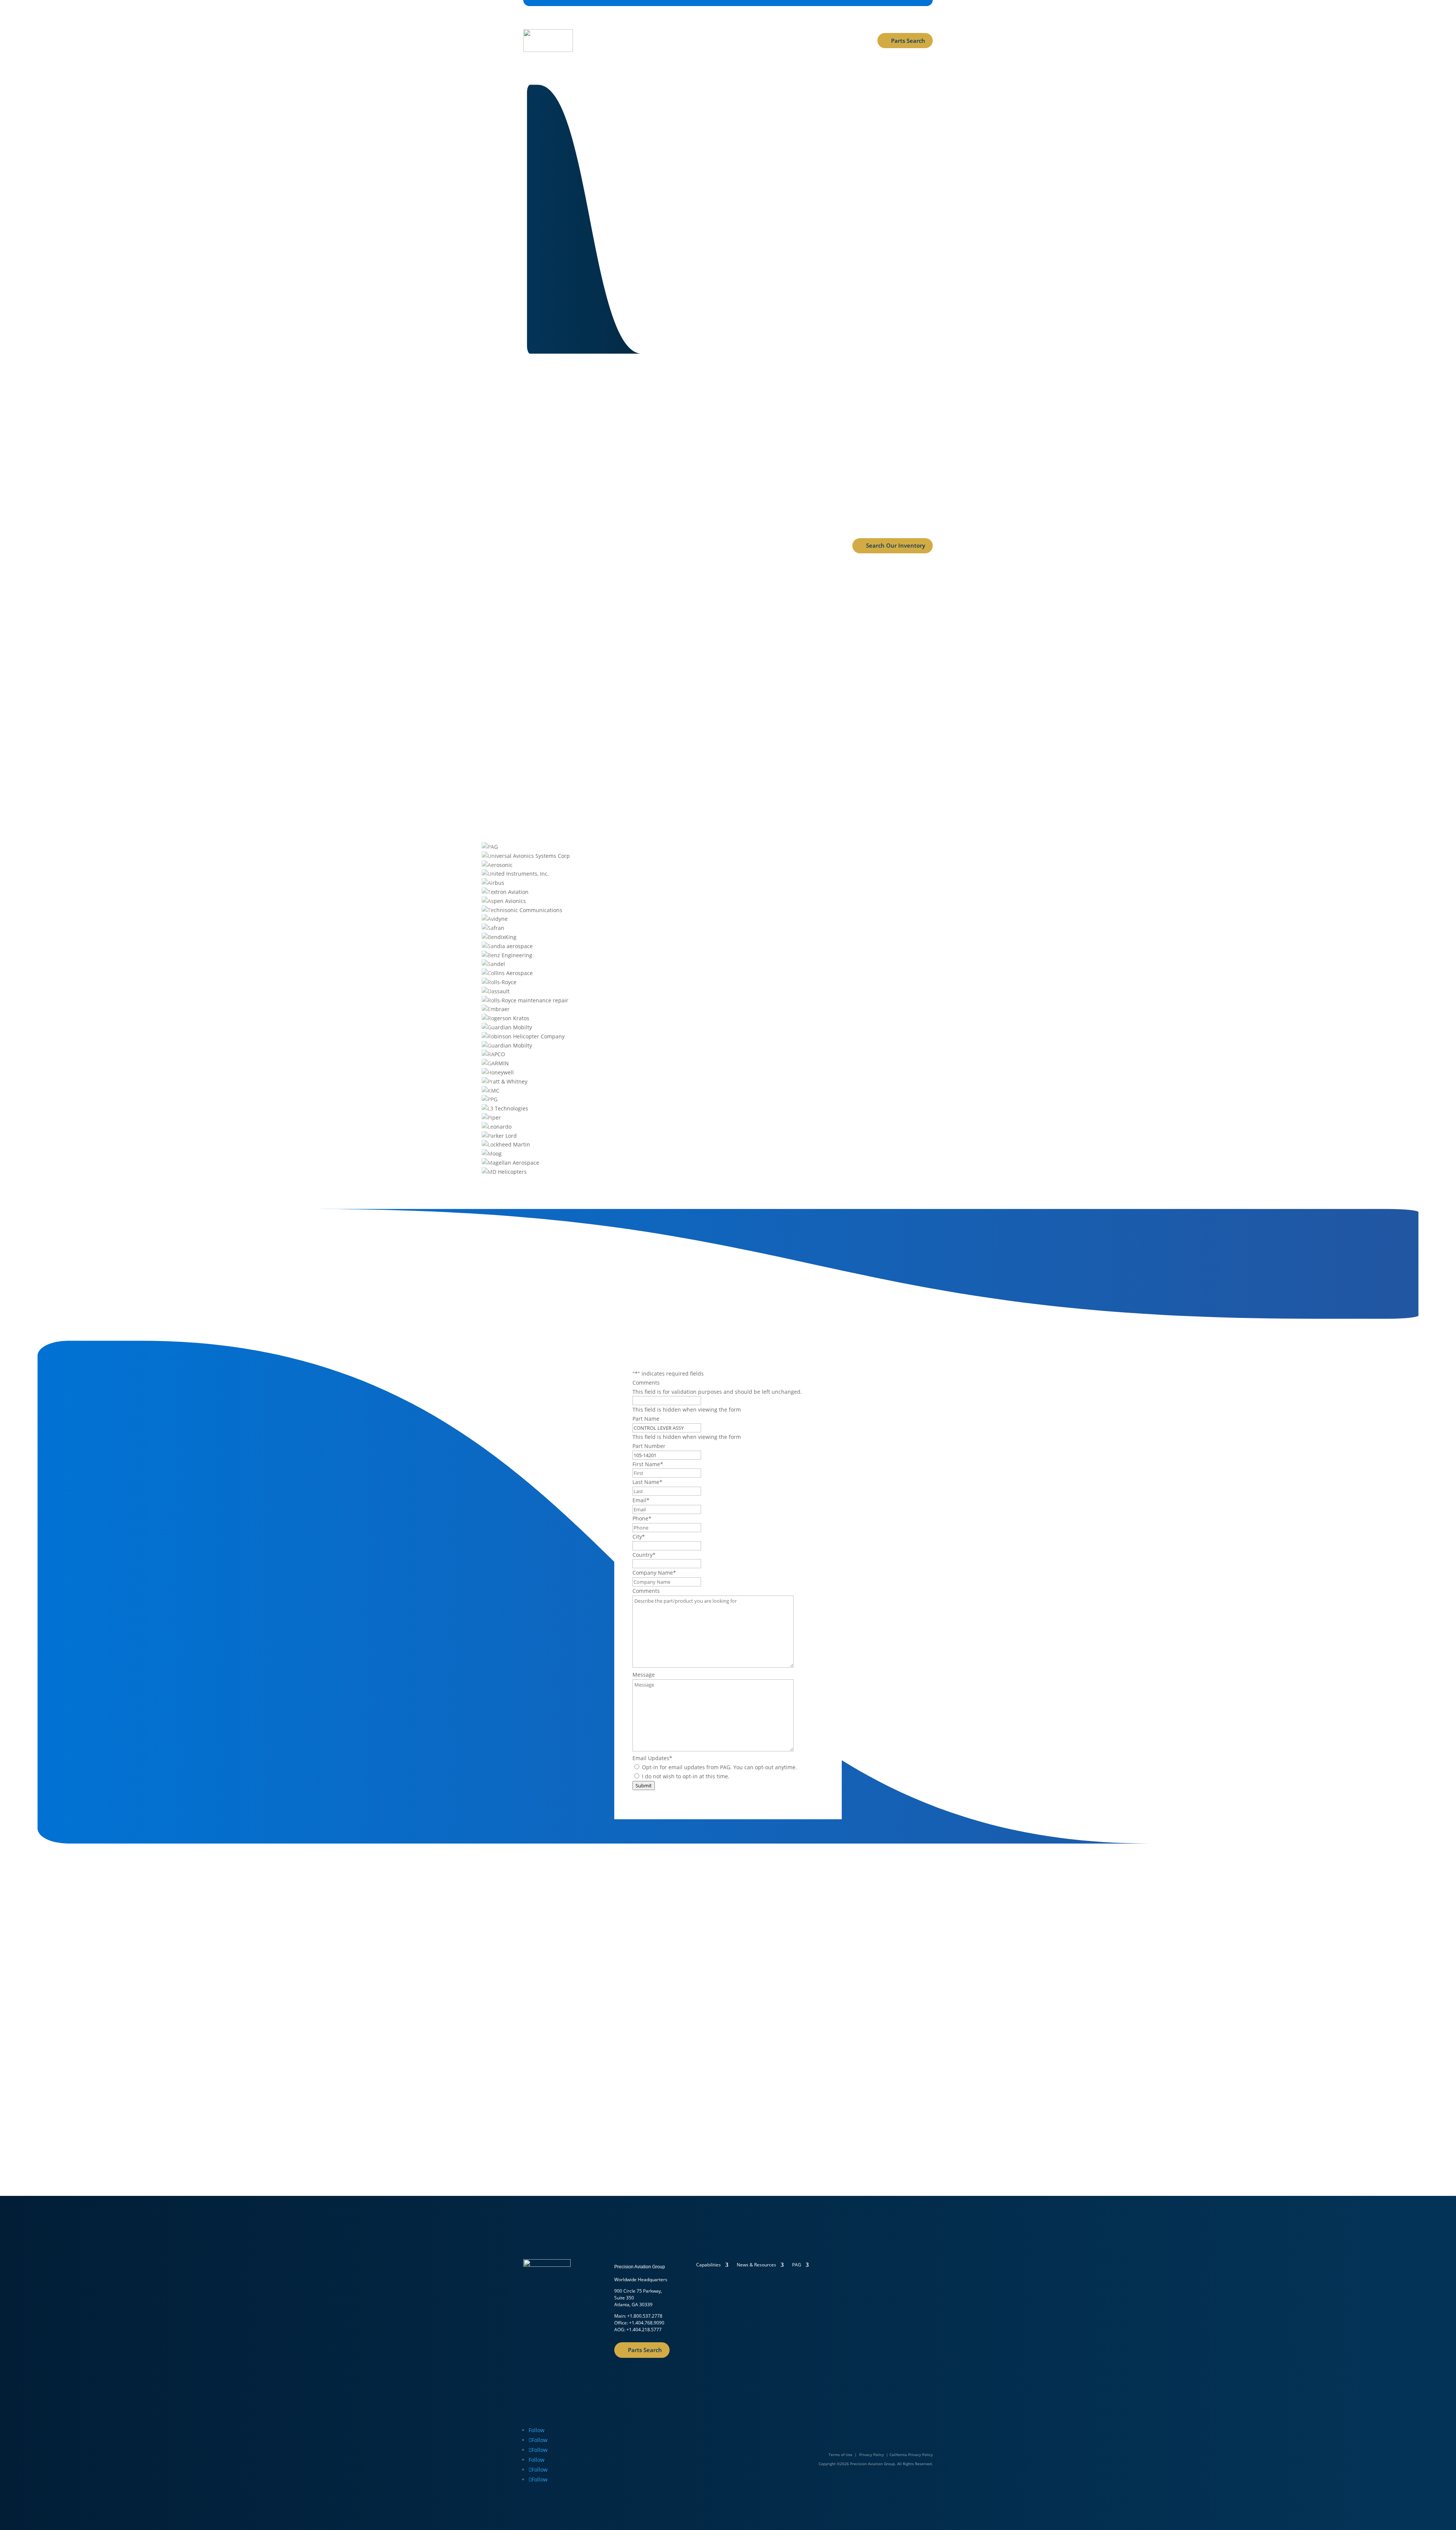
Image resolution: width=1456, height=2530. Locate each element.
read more (584, 688)
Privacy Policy (872, 2455)
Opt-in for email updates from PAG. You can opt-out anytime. (719, 1767)
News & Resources (729, 26)
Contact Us (723, 220)
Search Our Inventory (896, 545)
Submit (644, 1786)
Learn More (549, 2073)
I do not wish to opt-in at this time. (686, 1776)
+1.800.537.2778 (645, 2316)
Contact (779, 26)
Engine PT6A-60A (728, 638)
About (682, 26)
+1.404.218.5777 (644, 2330)
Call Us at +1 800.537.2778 (807, 220)
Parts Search (908, 41)
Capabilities (599, 26)
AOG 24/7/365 (602, 55)
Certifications (648, 26)
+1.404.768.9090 (647, 2323)
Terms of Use (840, 2455)
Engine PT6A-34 (872, 638)
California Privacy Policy (911, 2455)
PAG (797, 2265)
